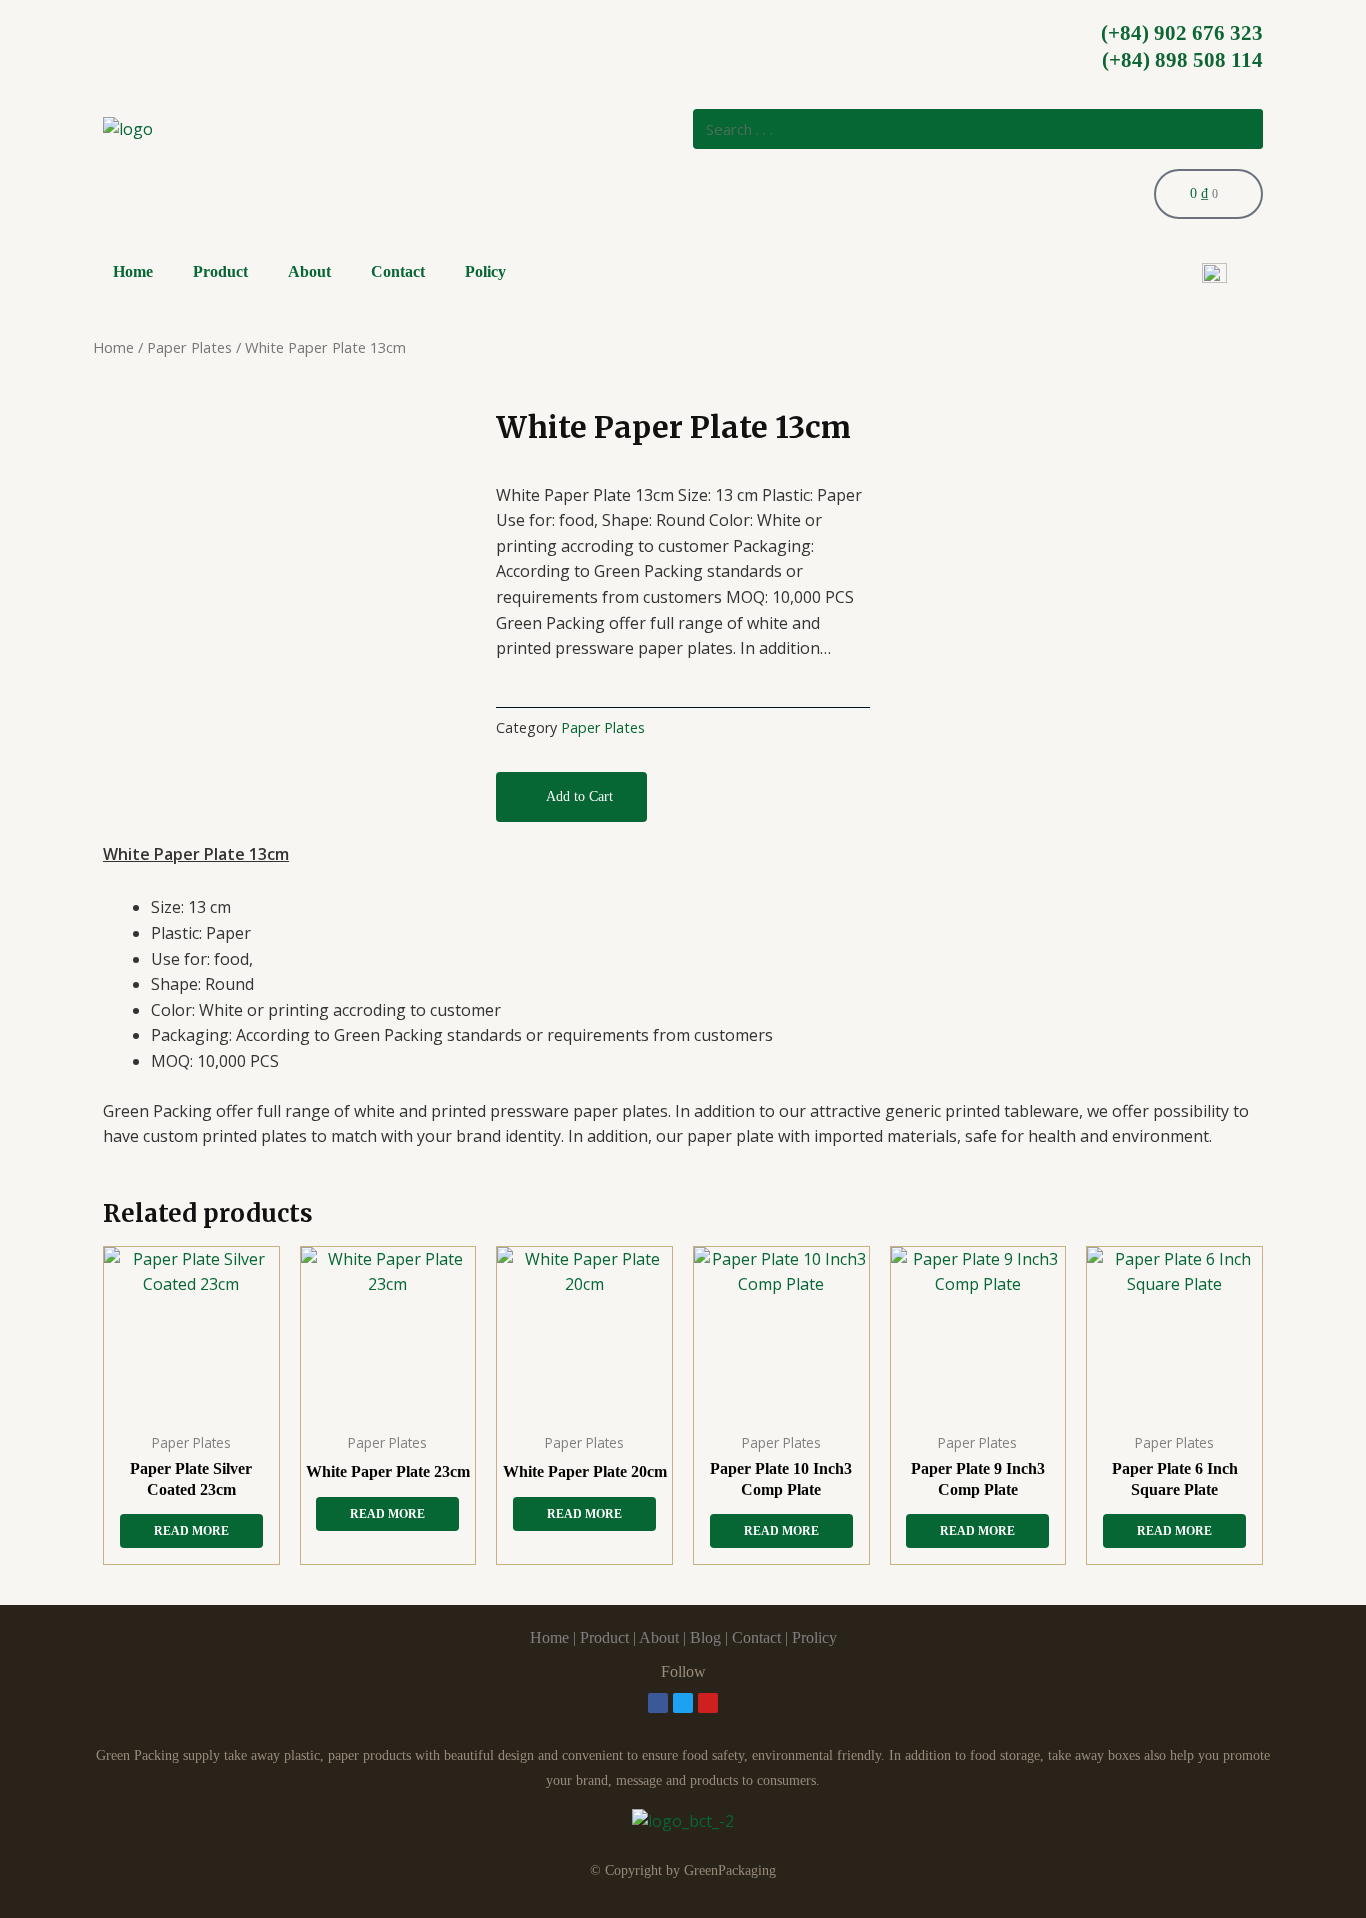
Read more (191, 1531)
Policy (485, 271)
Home (133, 271)
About (309, 271)
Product (220, 271)
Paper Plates (189, 347)
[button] (571, 797)
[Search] (1243, 129)
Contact (398, 271)
